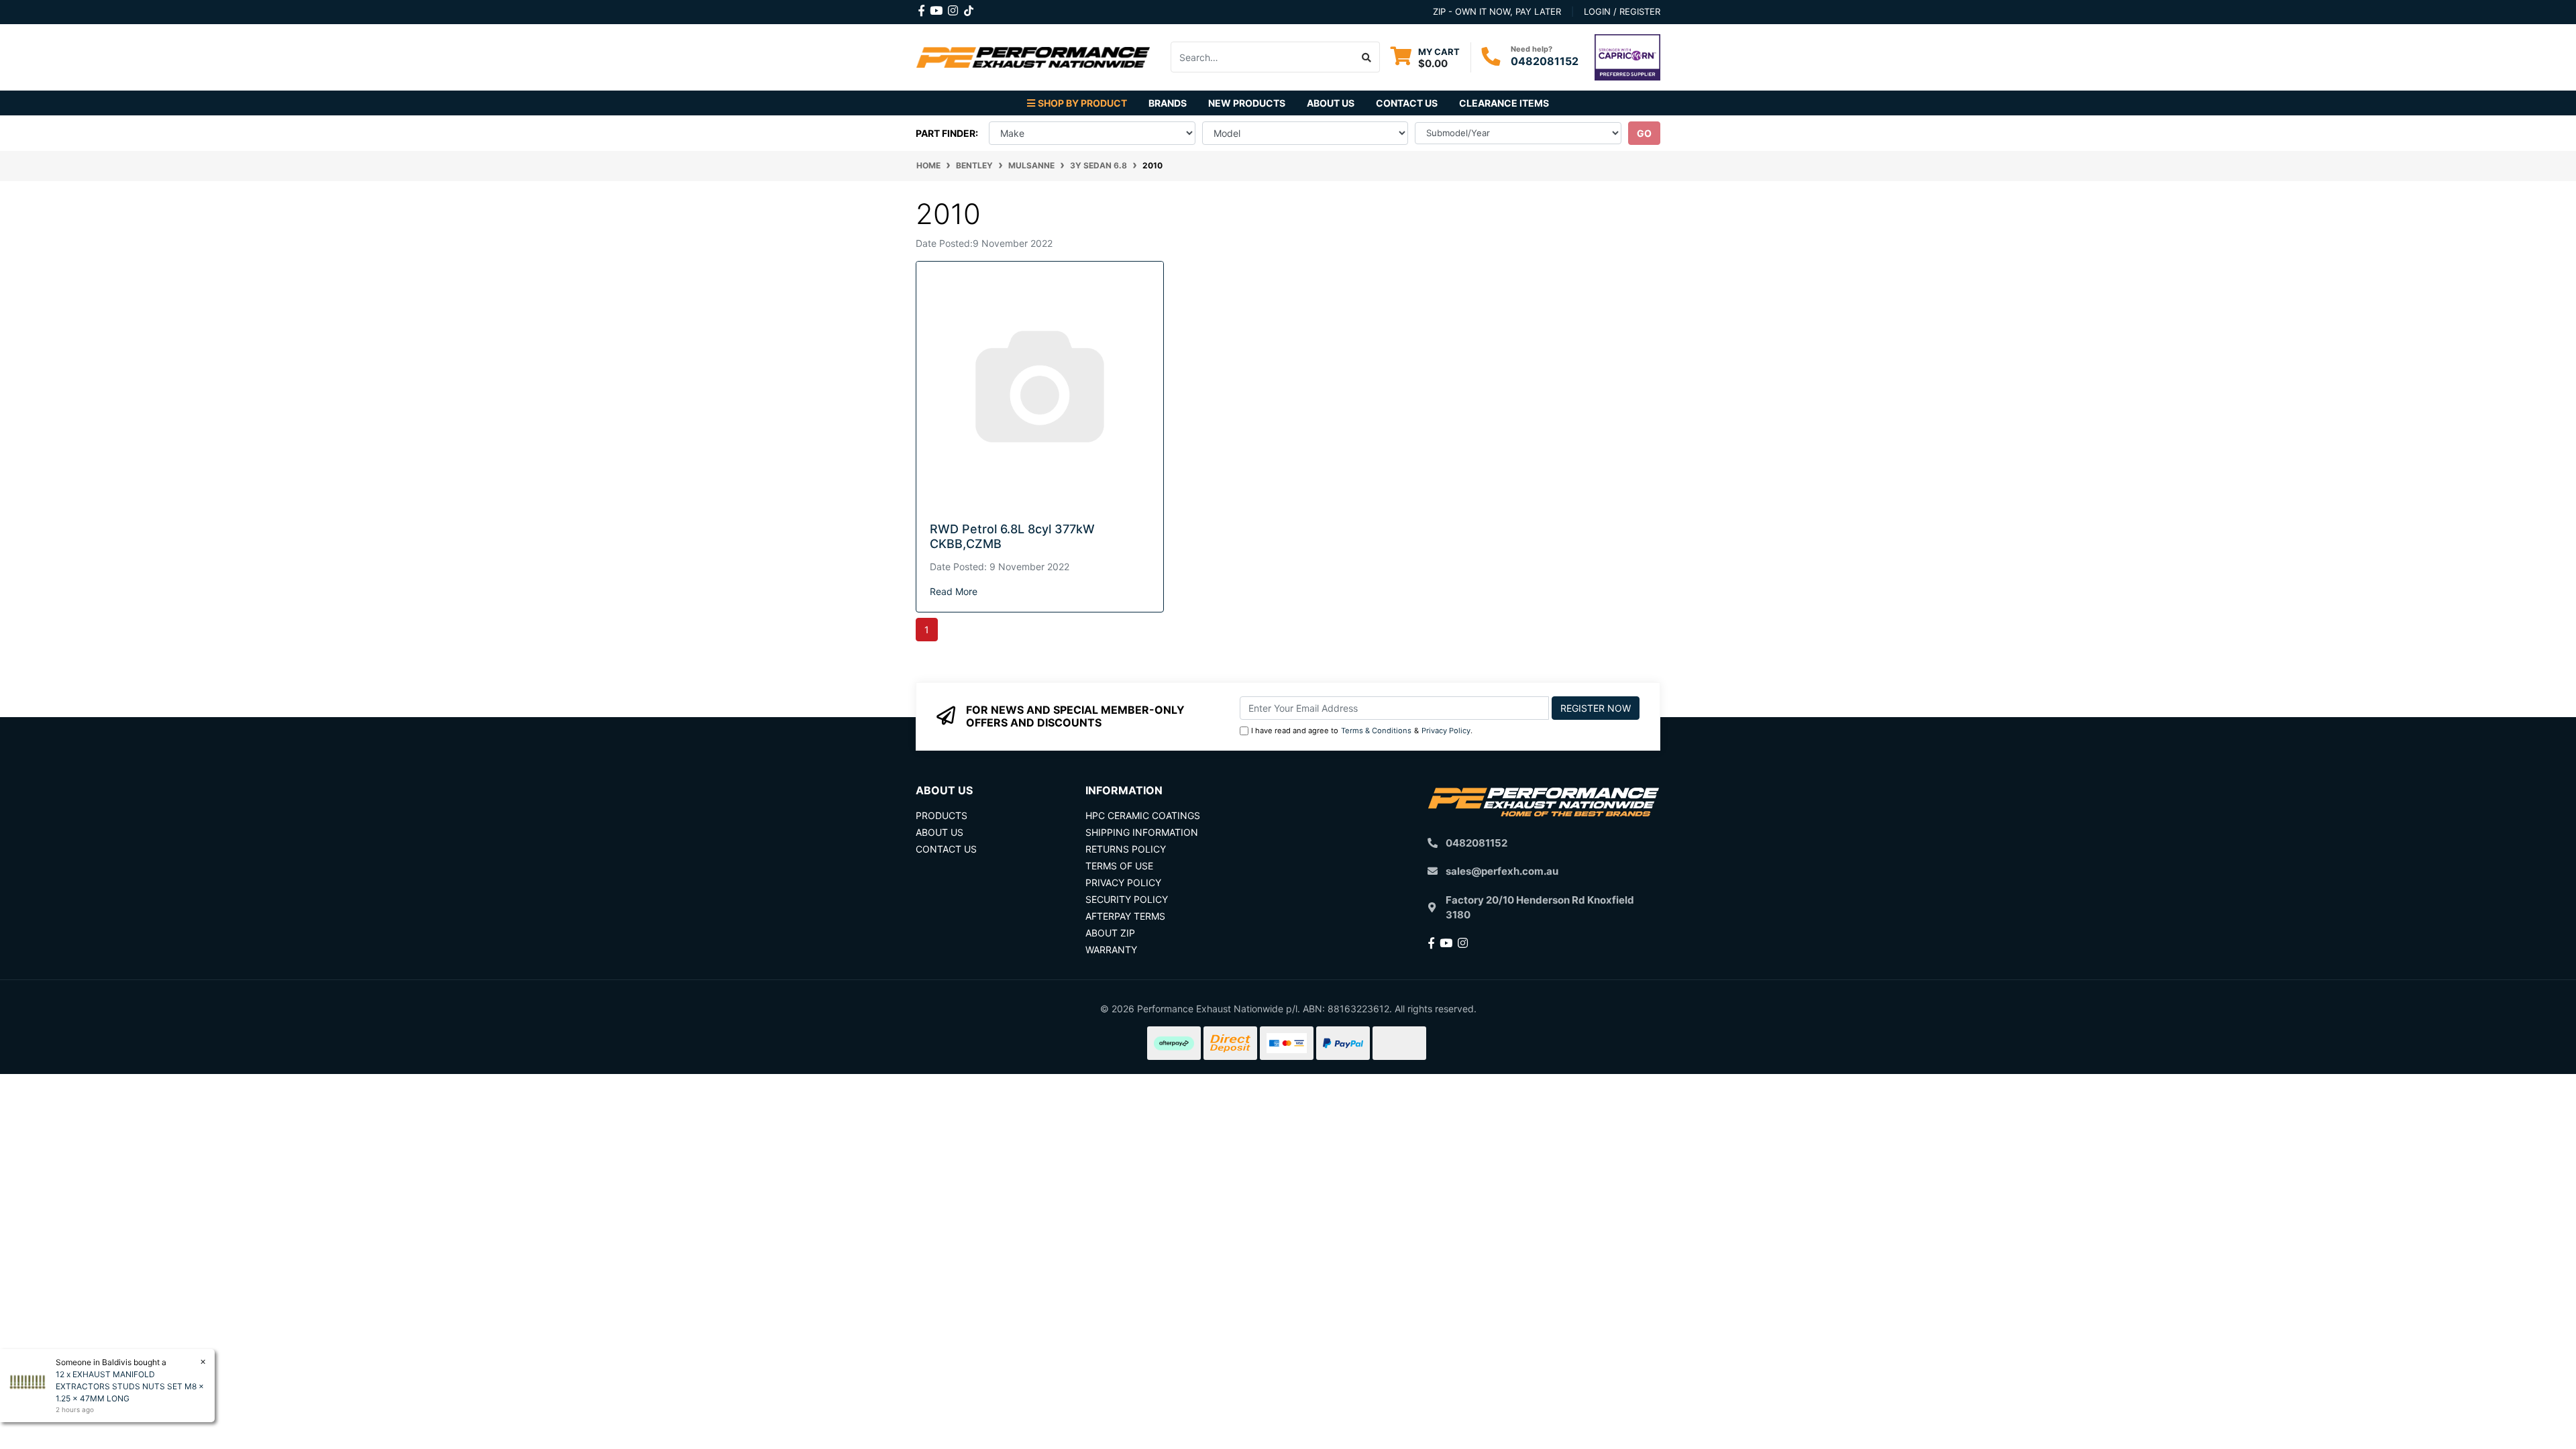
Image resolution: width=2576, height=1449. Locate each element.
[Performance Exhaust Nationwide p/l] (1033, 56)
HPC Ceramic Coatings (1143, 815)
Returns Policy (1126, 849)
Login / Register (1622, 11)
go (1644, 133)
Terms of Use (1119, 866)
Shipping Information (1142, 832)
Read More (954, 591)
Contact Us (1407, 103)
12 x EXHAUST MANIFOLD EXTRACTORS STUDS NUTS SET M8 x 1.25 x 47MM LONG (130, 1386)
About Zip (1110, 933)
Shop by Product (1082, 103)
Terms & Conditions (1376, 731)
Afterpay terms (1125, 916)
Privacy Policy (1446, 731)
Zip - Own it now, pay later (1497, 11)
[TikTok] (969, 8)
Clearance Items (1504, 103)
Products (942, 815)
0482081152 (1545, 61)
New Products (1247, 103)
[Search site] (1367, 57)
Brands (1168, 103)
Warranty (1111, 950)
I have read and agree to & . (1362, 731)
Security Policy (1127, 899)
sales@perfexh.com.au (1502, 871)
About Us (1331, 103)
